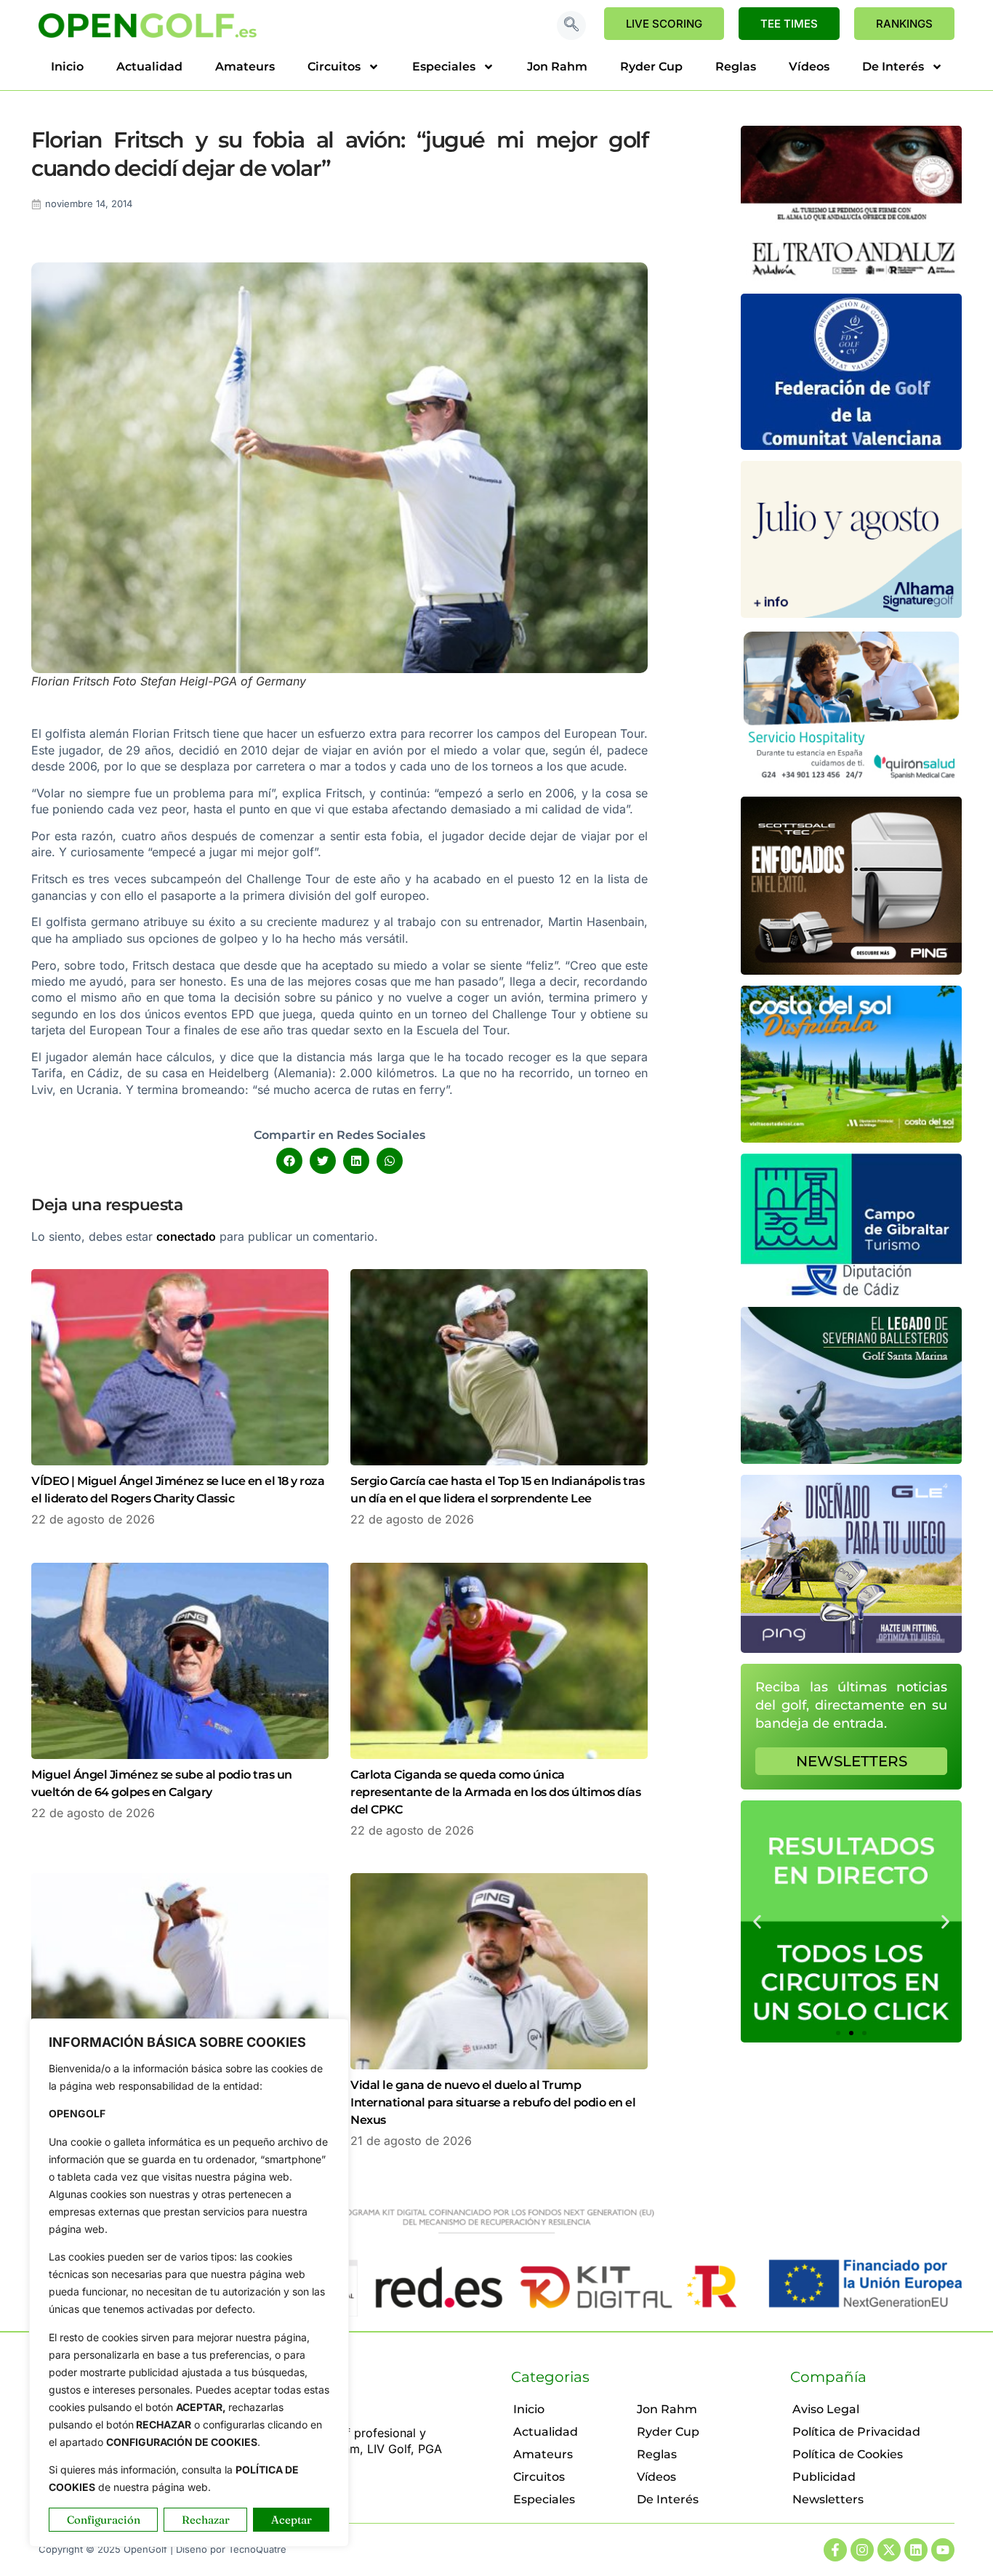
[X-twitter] (889, 2550)
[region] (189, 2283)
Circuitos (334, 67)
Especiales (444, 67)
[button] (571, 25)
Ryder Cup (651, 67)
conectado (186, 1236)
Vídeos (809, 67)
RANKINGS (904, 24)
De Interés (893, 67)
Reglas (736, 67)
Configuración (104, 2520)
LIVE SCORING (664, 24)
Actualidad (149, 67)
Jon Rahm (557, 67)
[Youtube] (943, 2550)
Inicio (67, 67)
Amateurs (245, 67)
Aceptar (292, 2520)
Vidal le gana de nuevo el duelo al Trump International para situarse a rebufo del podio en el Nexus (493, 2102)
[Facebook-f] (835, 2550)
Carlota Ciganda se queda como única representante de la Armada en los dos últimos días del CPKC (495, 1792)
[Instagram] (862, 2550)
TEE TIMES (789, 24)
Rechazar (206, 2520)
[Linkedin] (916, 2550)
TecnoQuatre (257, 2549)
